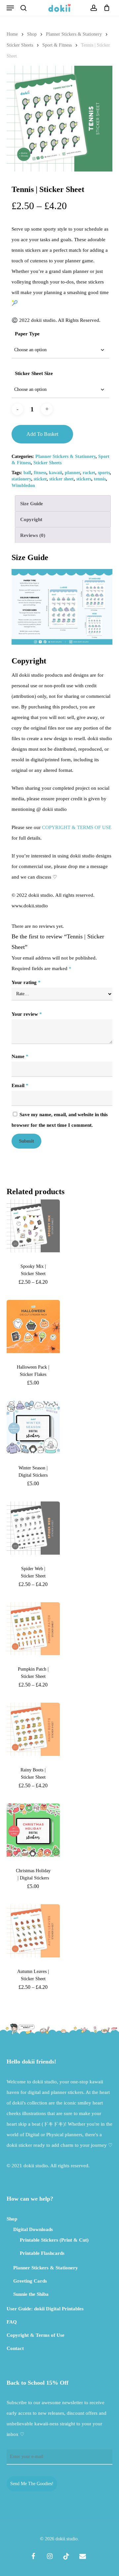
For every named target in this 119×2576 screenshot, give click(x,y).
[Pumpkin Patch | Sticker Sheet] (33, 1629)
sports (104, 473)
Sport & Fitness (57, 45)
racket (89, 473)
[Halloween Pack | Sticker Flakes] (33, 1326)
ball (27, 473)
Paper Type (27, 334)
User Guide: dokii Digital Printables (45, 2309)
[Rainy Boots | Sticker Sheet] (33, 1729)
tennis (100, 479)
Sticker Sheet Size (34, 373)
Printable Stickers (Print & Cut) (54, 2240)
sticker (40, 479)
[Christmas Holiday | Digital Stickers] (33, 1830)
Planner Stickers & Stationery (74, 34)
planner (72, 473)
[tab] (63, 503)
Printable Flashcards (42, 2253)
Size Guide (32, 504)
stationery (21, 479)
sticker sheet (61, 479)
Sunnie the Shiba (31, 2294)
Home (12, 34)
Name (20, 1056)
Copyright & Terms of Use (36, 2335)
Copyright (31, 519)
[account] (93, 8)
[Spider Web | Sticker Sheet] (33, 1528)
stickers (84, 479)
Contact (15, 2348)
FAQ (12, 2322)
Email (20, 1085)
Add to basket (42, 434)
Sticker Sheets (20, 45)
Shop (32, 34)
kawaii (56, 473)
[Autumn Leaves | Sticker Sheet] (33, 1931)
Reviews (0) (33, 535)
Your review (27, 1014)
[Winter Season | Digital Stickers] (33, 1427)
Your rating (26, 982)
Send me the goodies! (32, 2484)
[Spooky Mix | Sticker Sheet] (33, 1226)
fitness (40, 473)
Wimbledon (23, 486)
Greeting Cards (30, 2281)
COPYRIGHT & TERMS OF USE (77, 827)
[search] (23, 8)
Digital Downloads (33, 2229)
